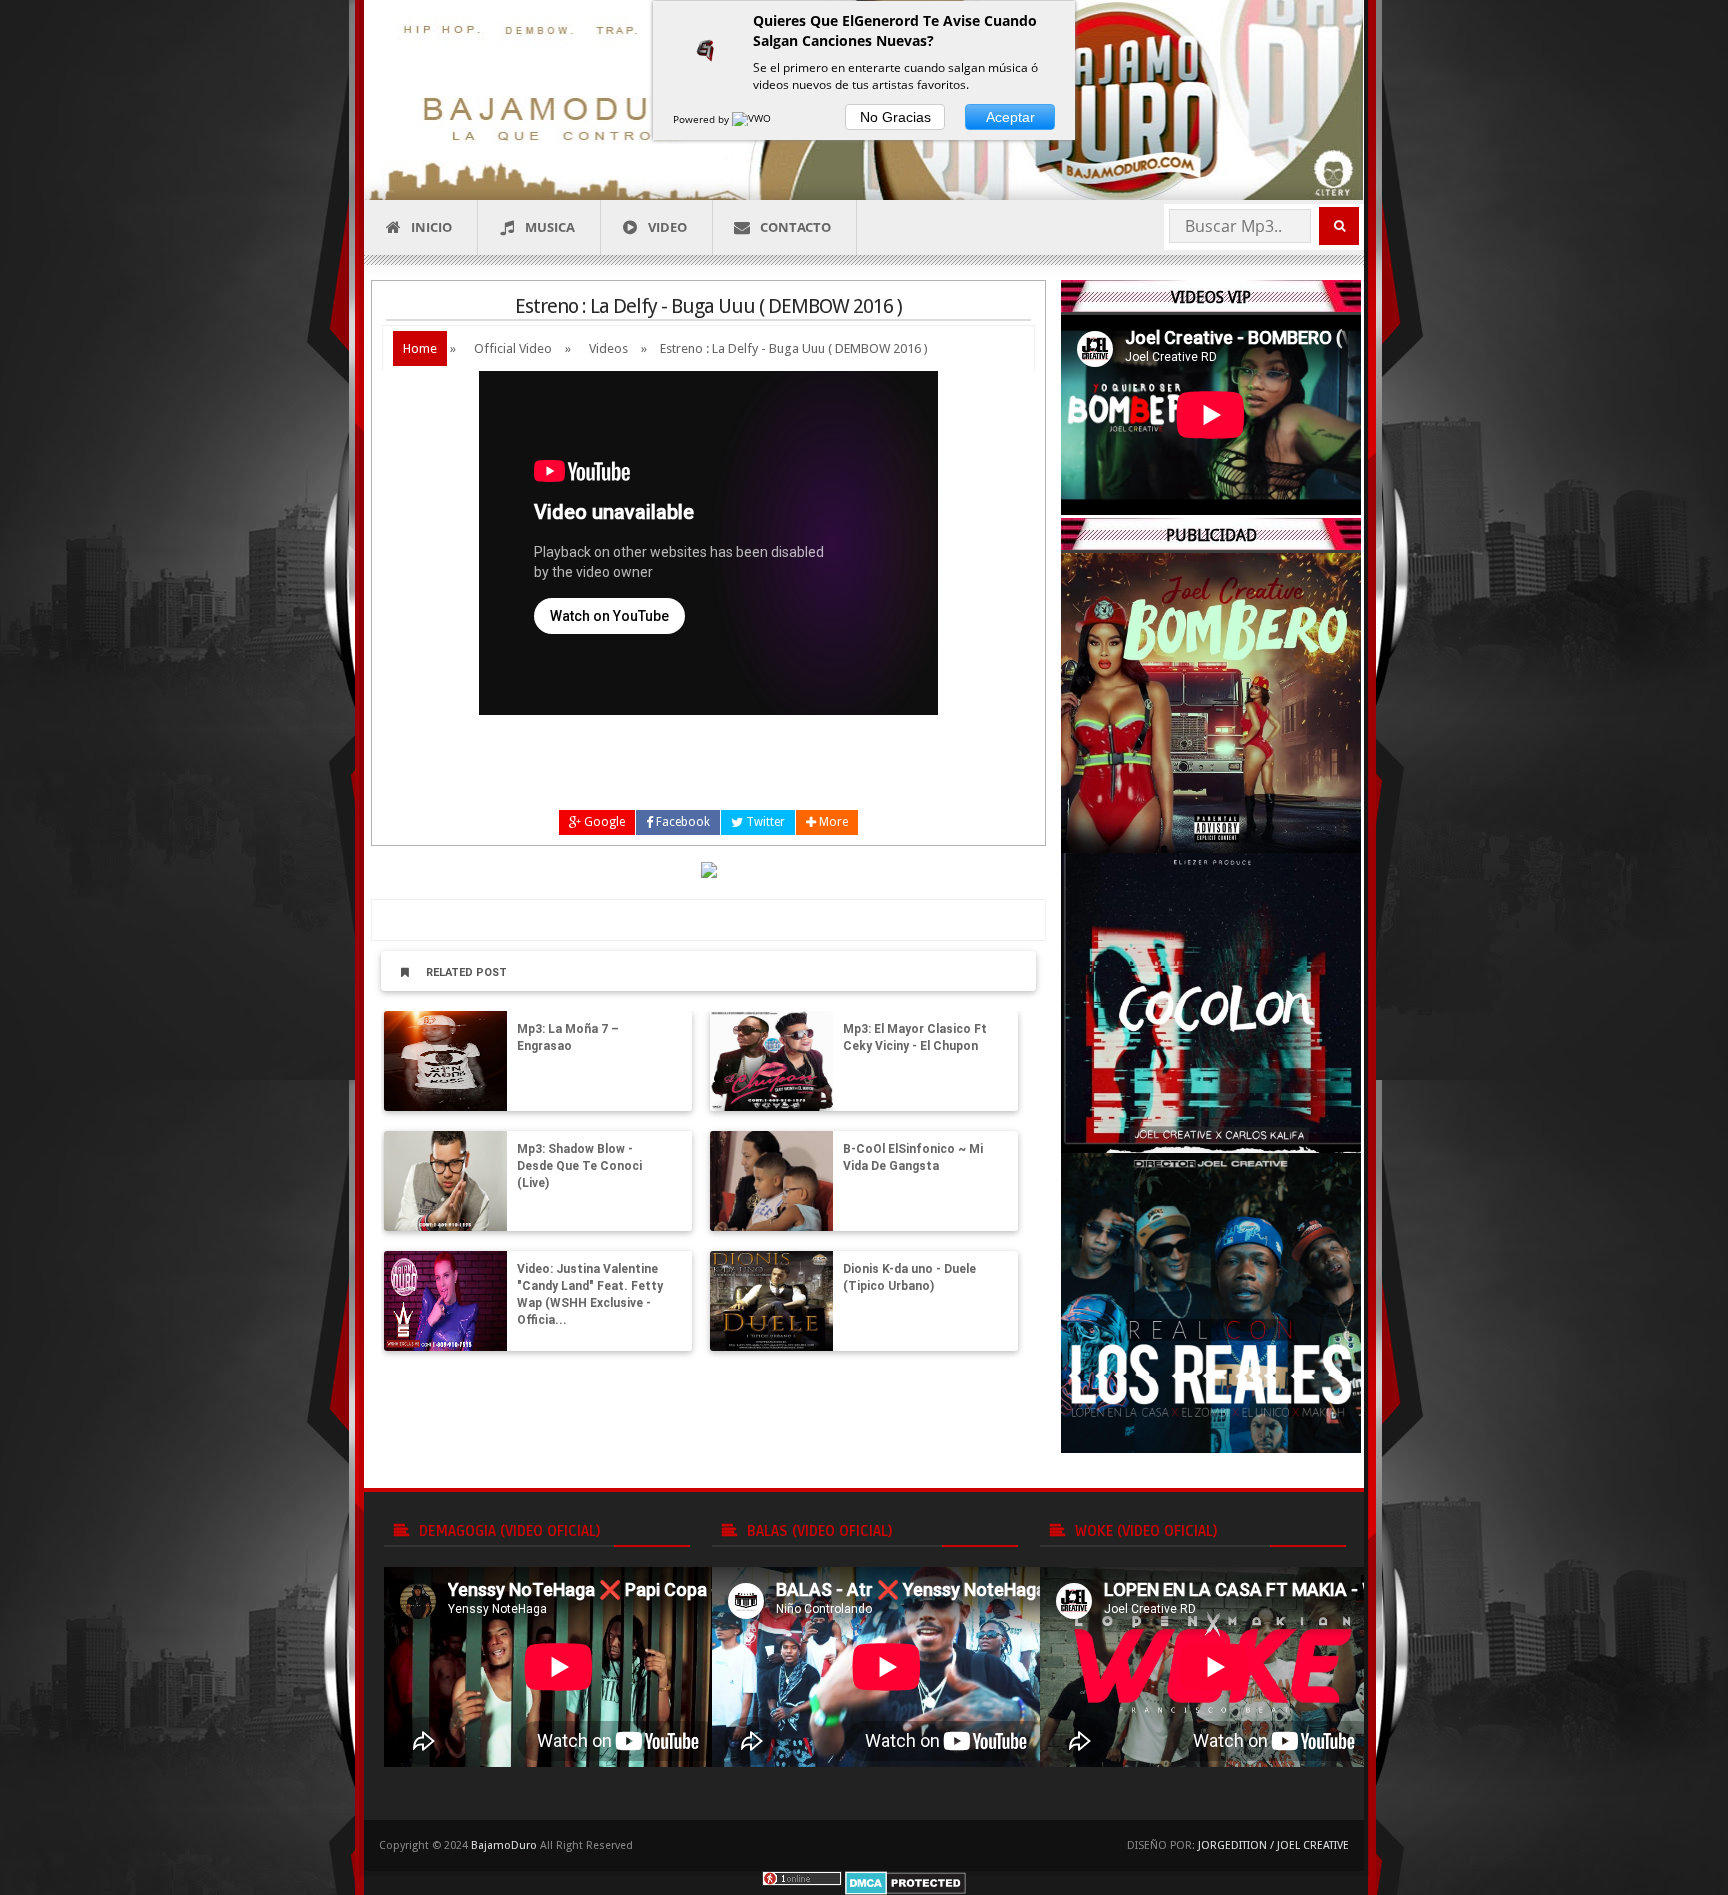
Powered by (702, 119)
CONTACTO (795, 227)
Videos (608, 348)
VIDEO (667, 227)
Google (603, 822)
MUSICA (550, 227)
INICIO (431, 227)
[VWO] (753, 119)
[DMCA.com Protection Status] (905, 1881)
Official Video (513, 348)
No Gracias (895, 117)
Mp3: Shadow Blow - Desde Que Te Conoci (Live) (579, 1166)
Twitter (764, 822)
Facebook (681, 822)
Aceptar (1010, 117)
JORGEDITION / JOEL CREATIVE (1273, 1845)
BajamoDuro (504, 1845)
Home (420, 348)
